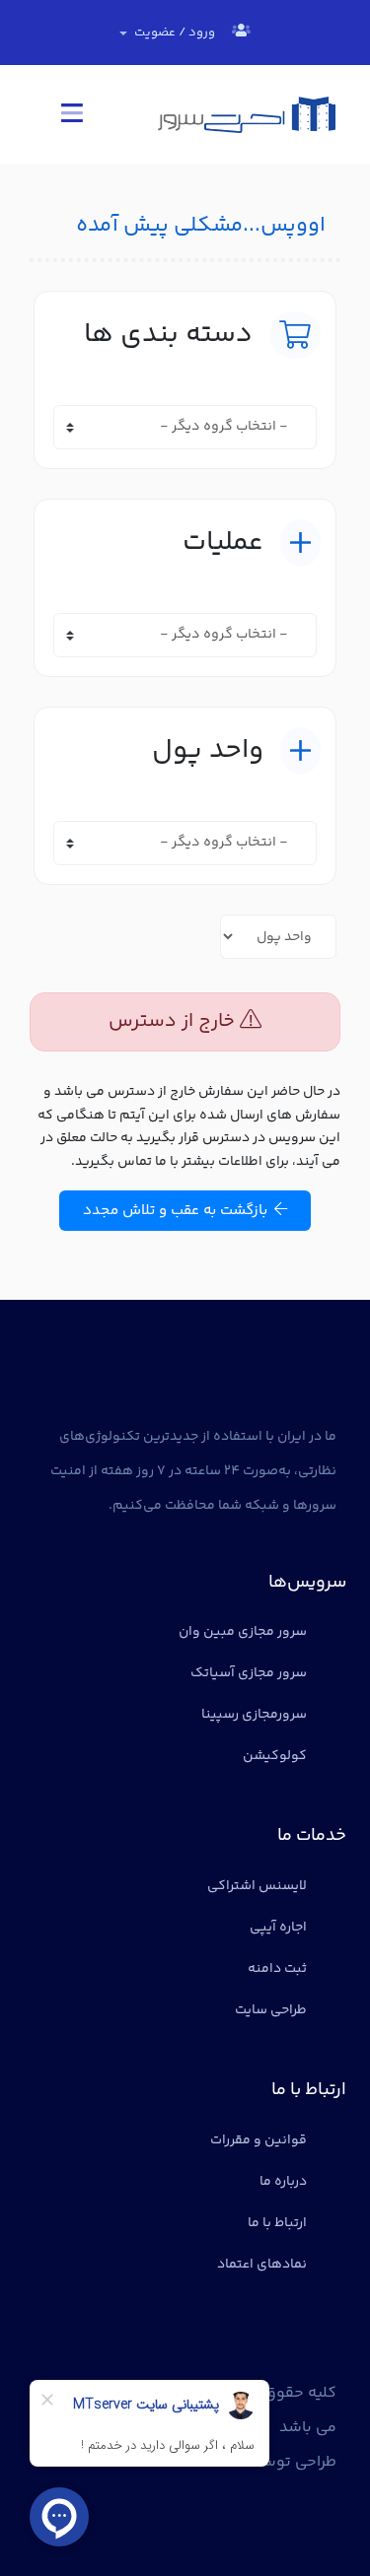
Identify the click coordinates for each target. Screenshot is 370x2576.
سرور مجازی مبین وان (243, 1632)
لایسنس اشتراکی (257, 1886)
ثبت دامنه (277, 1969)
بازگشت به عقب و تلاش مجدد (179, 1211)
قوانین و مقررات (259, 2140)
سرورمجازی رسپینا (254, 1715)
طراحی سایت (271, 2010)
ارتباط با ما (277, 2223)
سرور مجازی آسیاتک (249, 1673)
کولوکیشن (275, 1756)
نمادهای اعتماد (262, 2265)
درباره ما (283, 2182)
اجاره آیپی (278, 1928)
